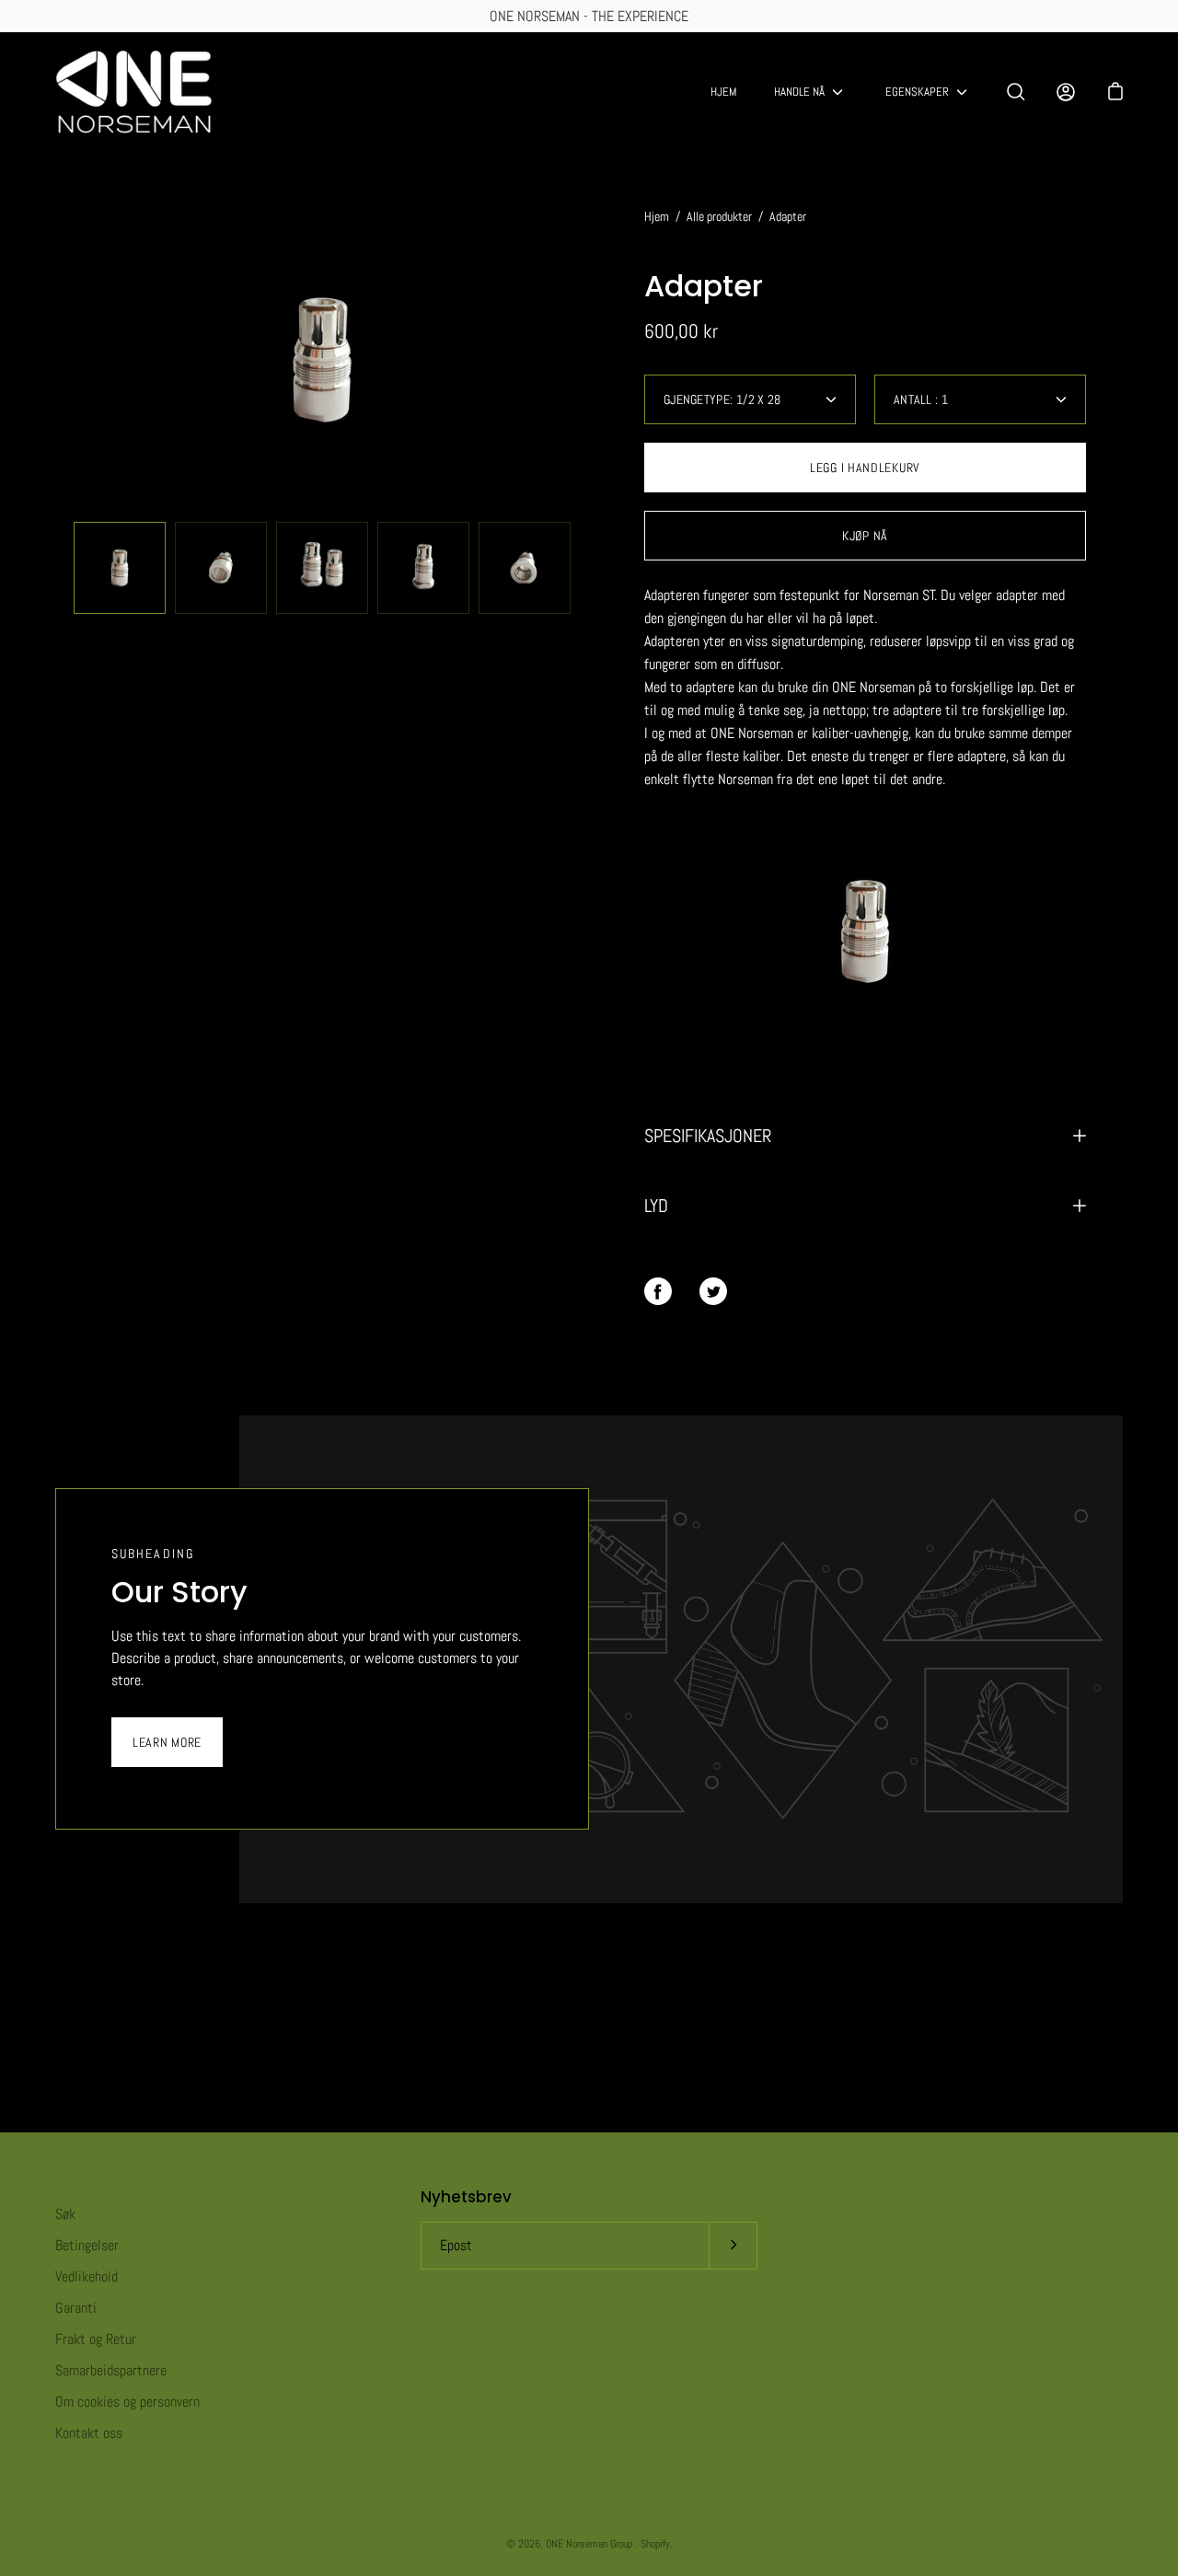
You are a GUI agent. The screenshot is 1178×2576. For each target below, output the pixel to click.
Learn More (167, 1742)
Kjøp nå (865, 536)
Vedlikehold (87, 2276)
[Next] (589, 360)
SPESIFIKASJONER (708, 1136)
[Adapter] (120, 568)
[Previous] (55, 360)
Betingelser (87, 2245)
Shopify (655, 2544)
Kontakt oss (89, 2433)
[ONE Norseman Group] (133, 92)
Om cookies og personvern (127, 2402)
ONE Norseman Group (590, 2544)
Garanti (76, 2308)
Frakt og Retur (96, 2339)
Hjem (724, 92)
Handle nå (799, 92)
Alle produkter (719, 216)
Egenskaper (917, 92)
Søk (65, 2214)
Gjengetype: (722, 399)
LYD (656, 1206)
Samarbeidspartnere (111, 2370)
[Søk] (1016, 92)
